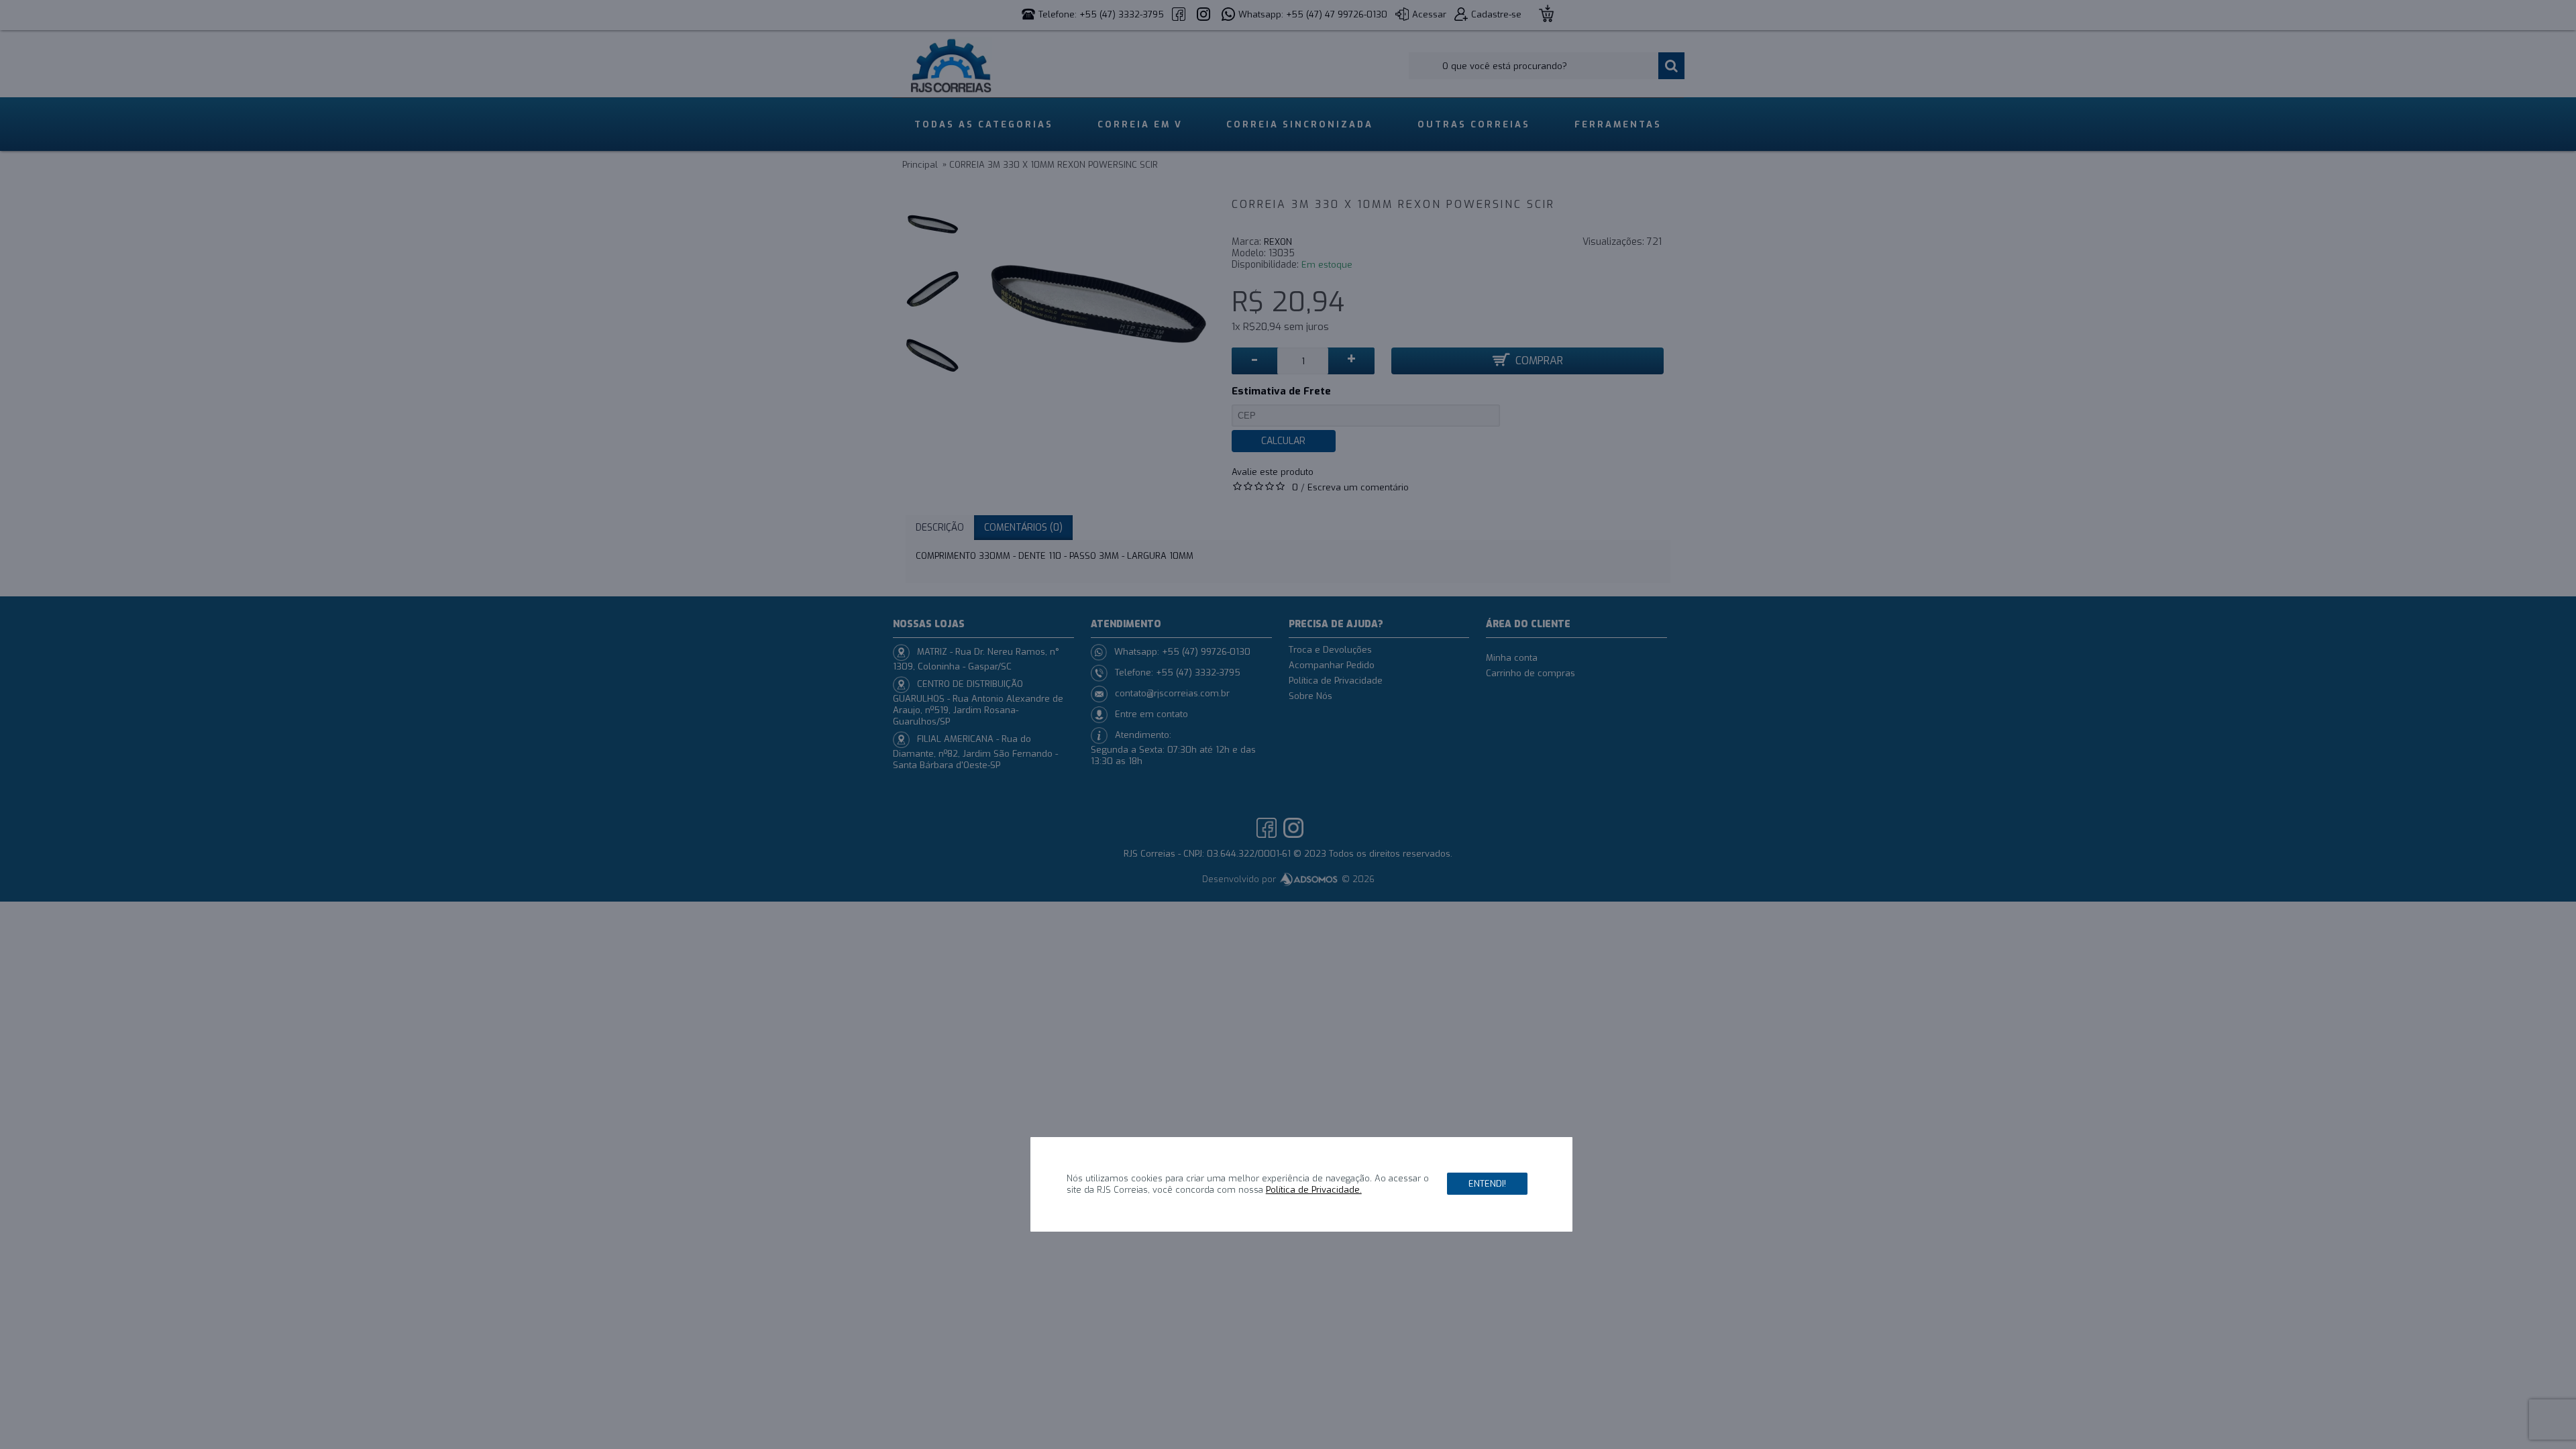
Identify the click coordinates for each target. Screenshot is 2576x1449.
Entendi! (1487, 1184)
